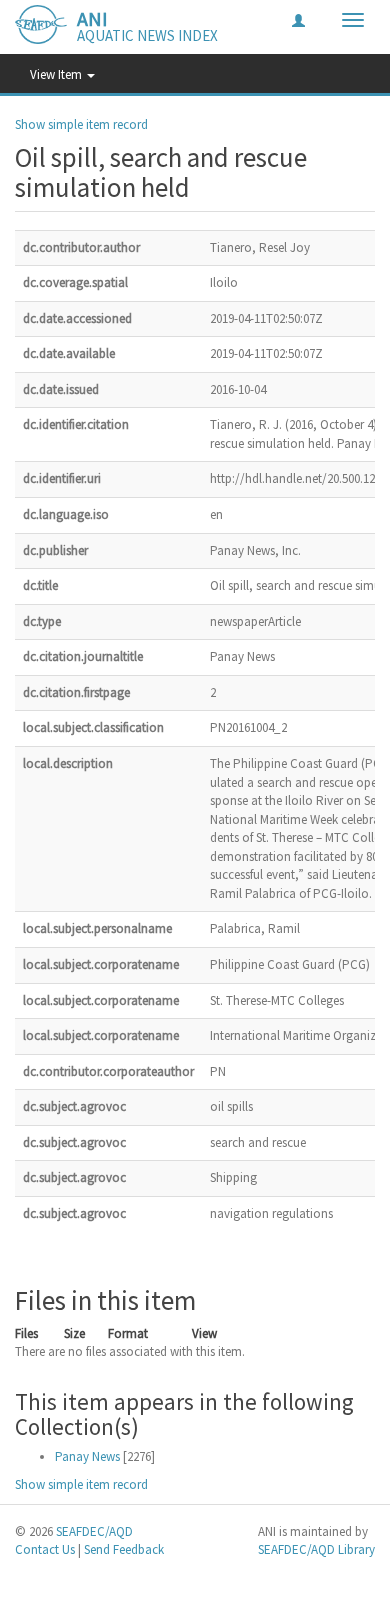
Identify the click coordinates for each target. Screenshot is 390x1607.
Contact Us (45, 1549)
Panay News (87, 1456)
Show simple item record (81, 124)
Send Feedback (124, 1549)
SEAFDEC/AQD (94, 1531)
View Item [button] (57, 74)
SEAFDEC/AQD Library (316, 1549)
